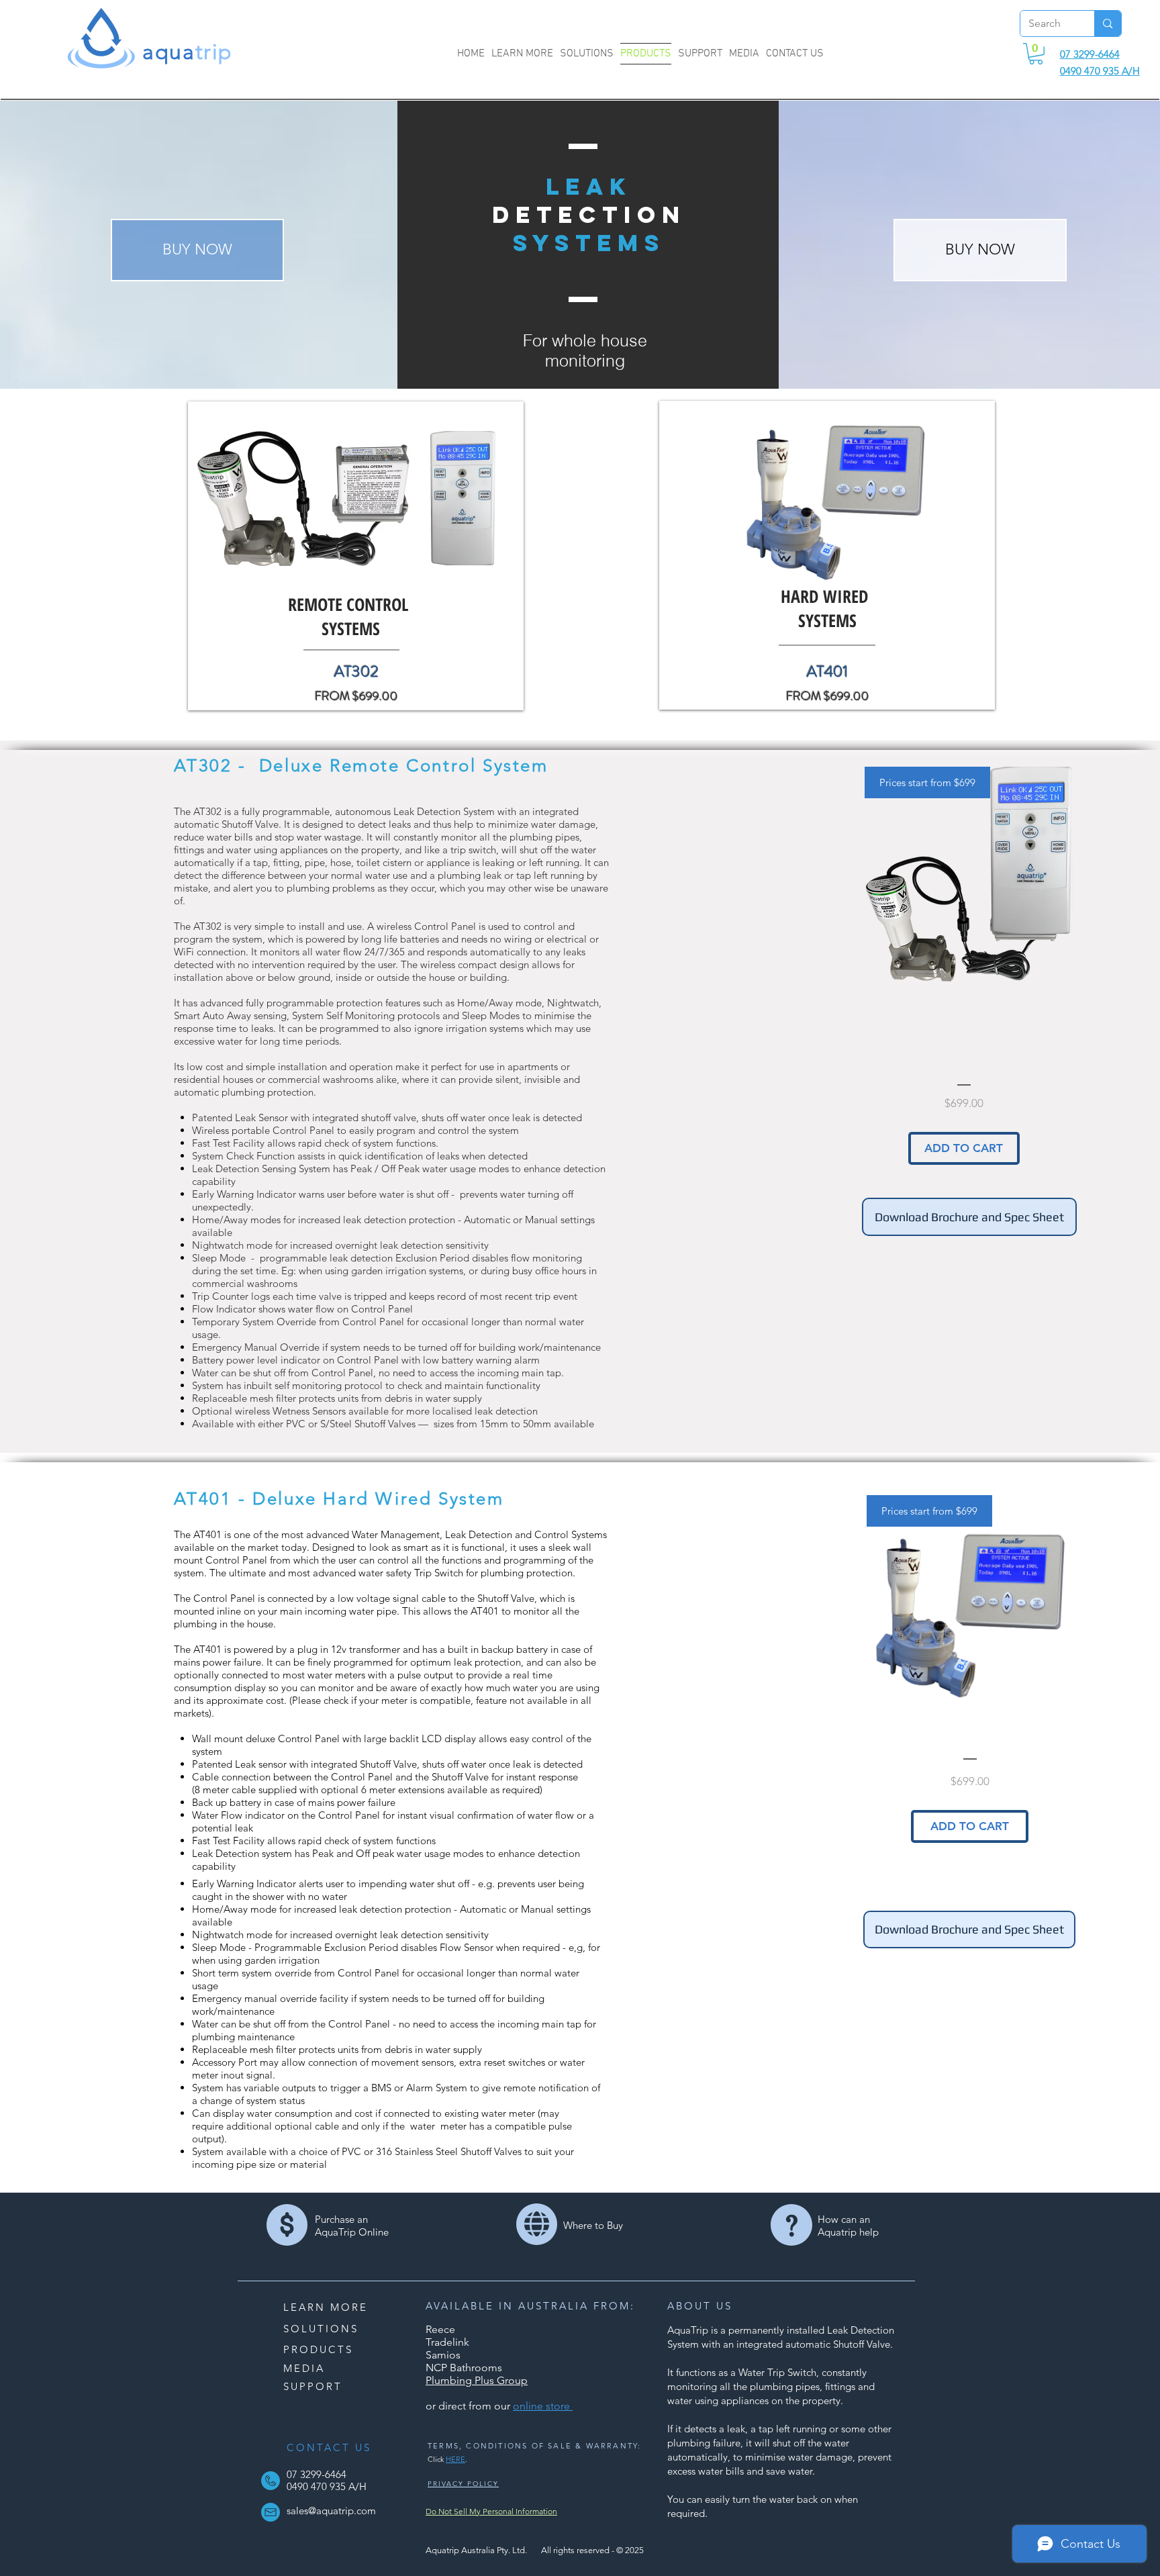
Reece (440, 2329)
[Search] (1107, 23)
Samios (443, 2355)
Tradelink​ (447, 2342)
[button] (1036, 54)
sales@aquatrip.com (331, 2511)
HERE (455, 2459)
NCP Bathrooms (464, 2368)
